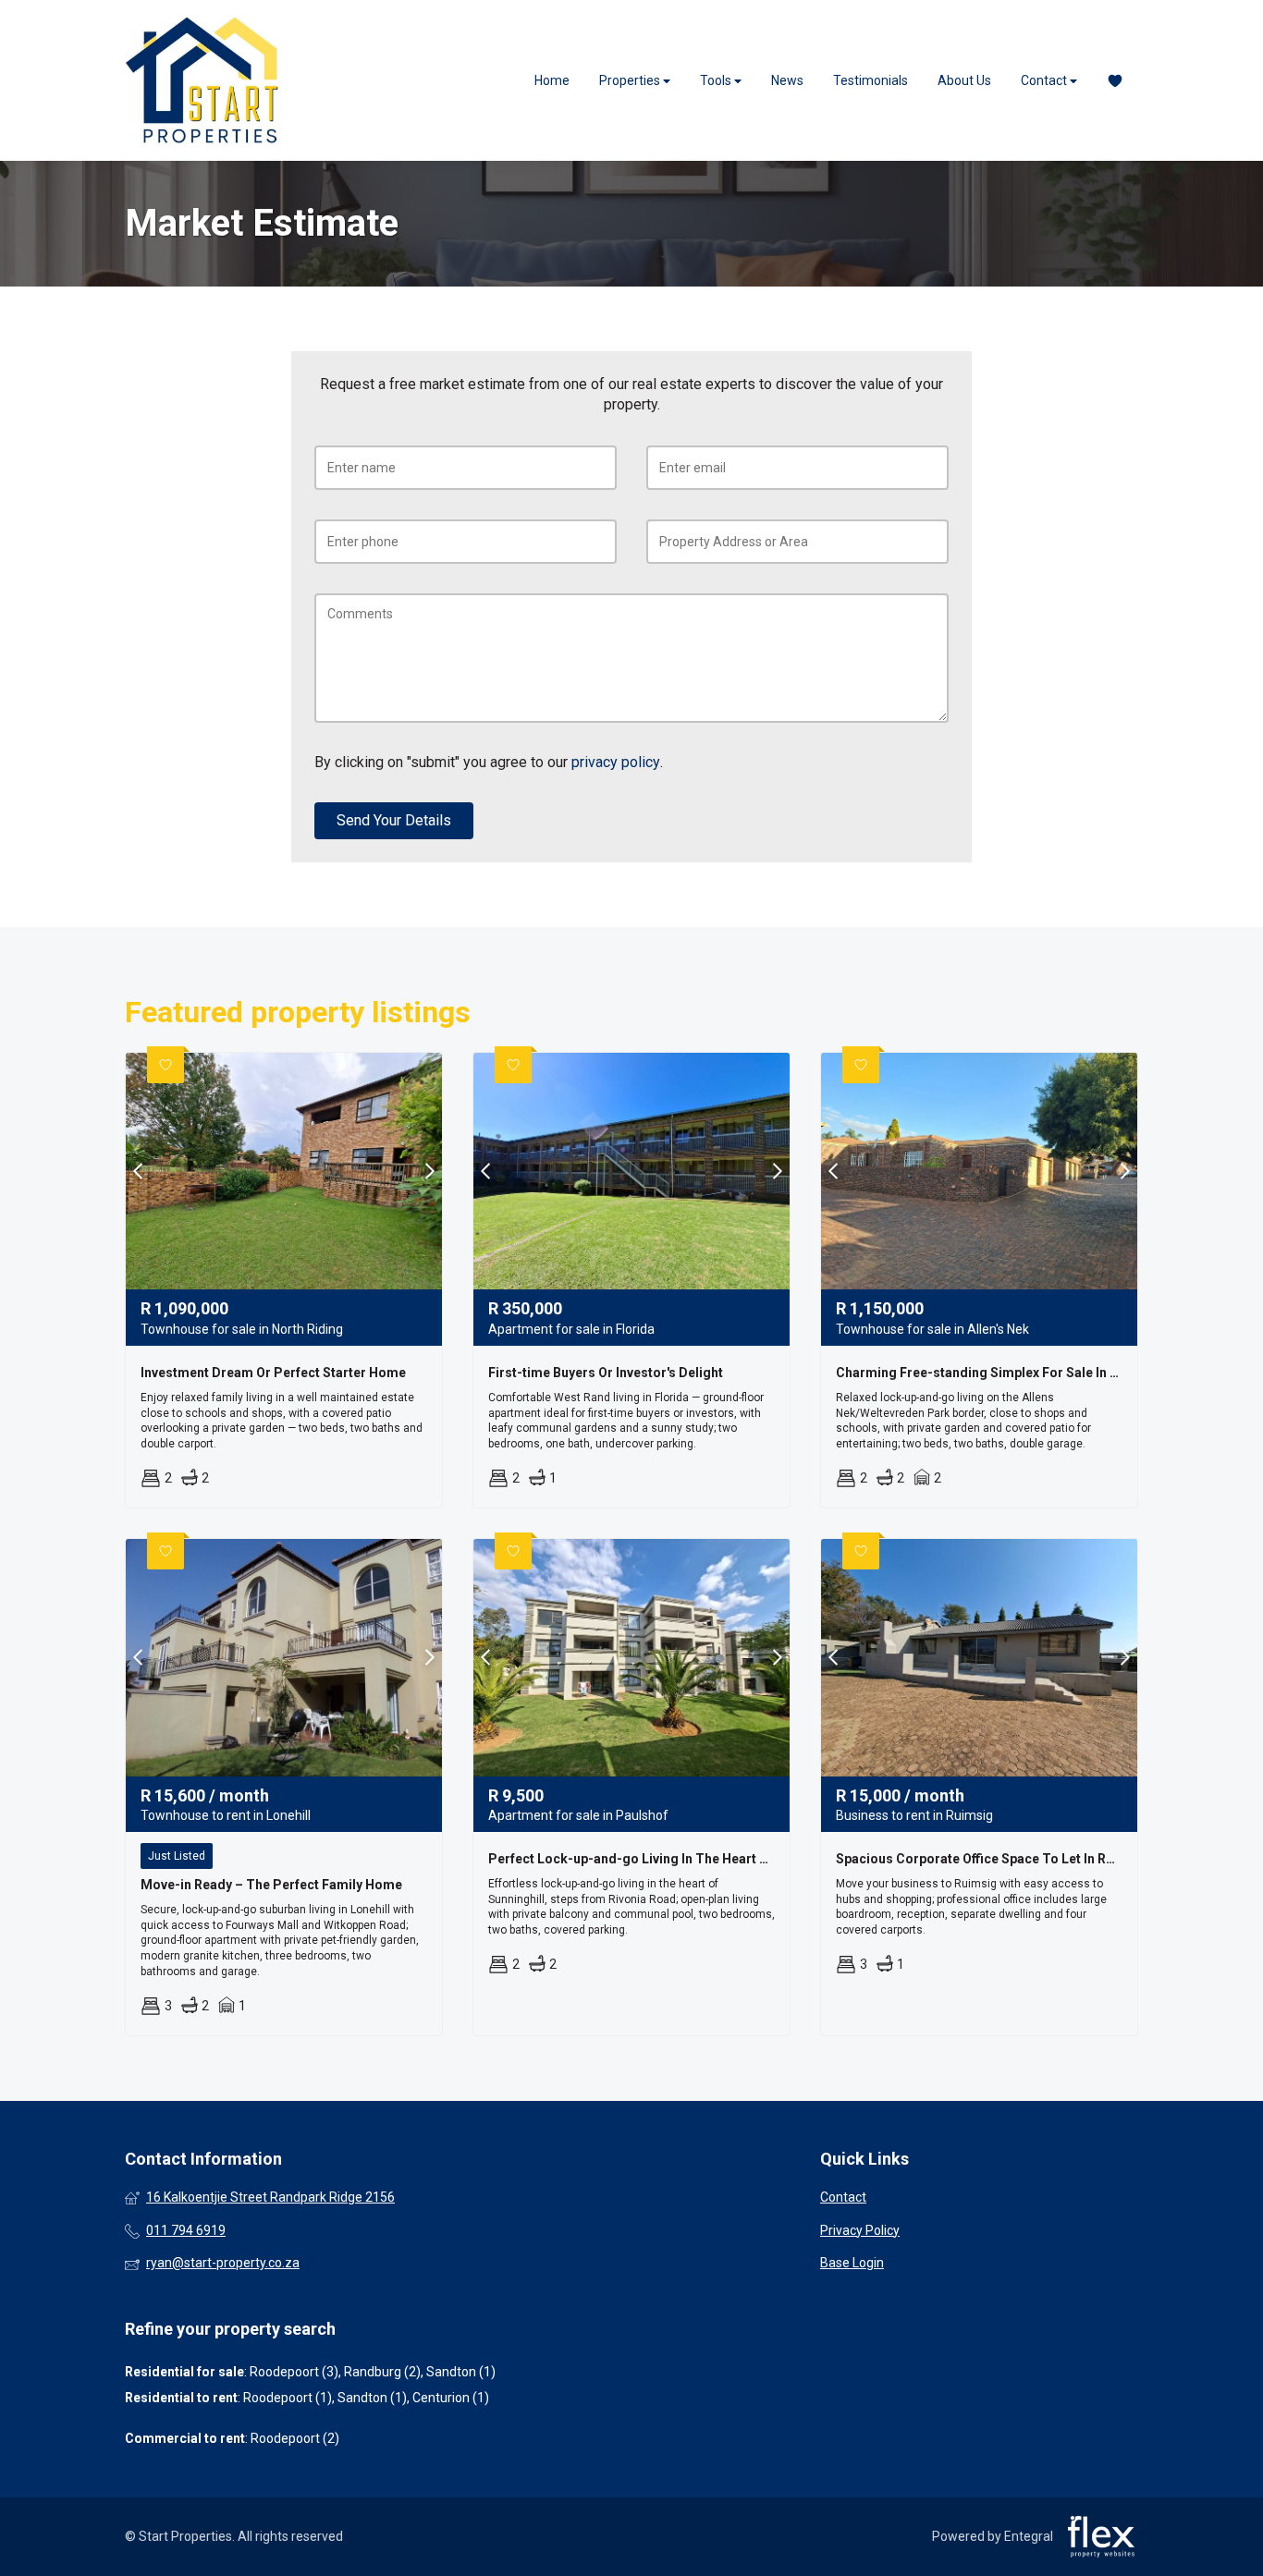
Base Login (852, 2263)
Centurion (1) (451, 2398)
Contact (1045, 80)
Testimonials (871, 80)
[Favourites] (1115, 81)
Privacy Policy (860, 2230)
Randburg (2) (382, 2372)
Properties (631, 80)
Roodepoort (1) (288, 2398)
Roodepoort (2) (295, 2438)
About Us (964, 80)
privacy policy (616, 762)
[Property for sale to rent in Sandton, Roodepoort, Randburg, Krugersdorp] (203, 80)
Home (552, 80)
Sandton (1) (461, 2372)
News (787, 80)
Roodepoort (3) (294, 2372)
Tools (717, 80)
